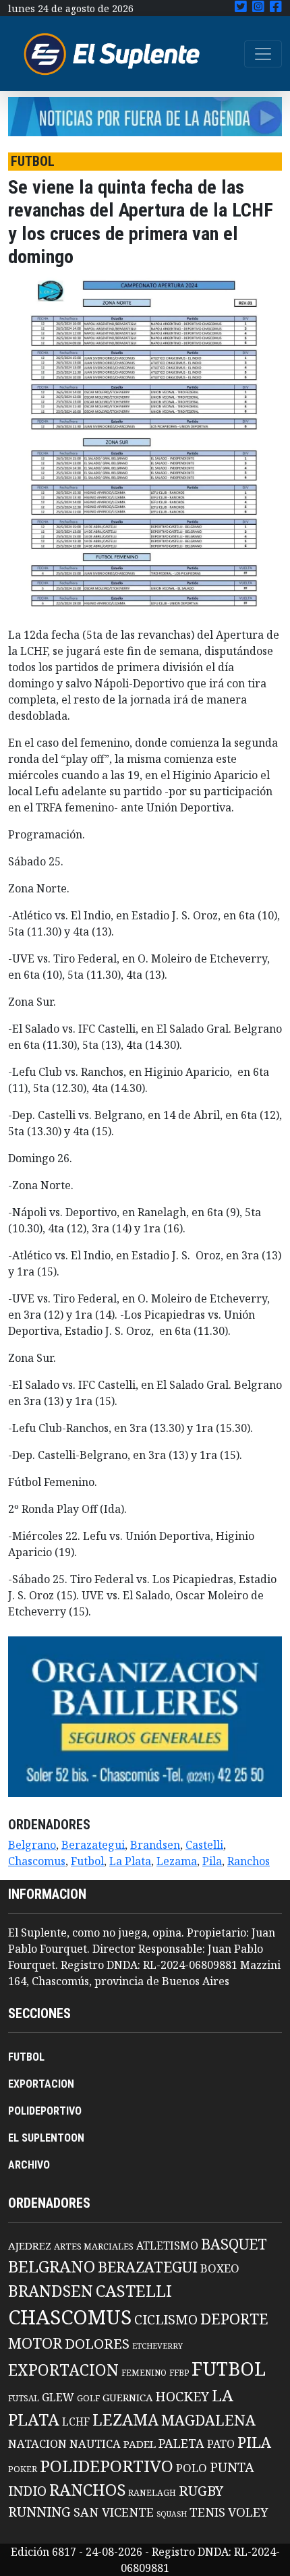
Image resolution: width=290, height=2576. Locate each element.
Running (39, 2512)
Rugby (201, 2490)
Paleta (181, 2443)
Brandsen (155, 1845)
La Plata (130, 1861)
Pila (212, 1861)
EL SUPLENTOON (46, 2138)
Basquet (234, 2244)
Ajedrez (30, 2245)
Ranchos (249, 1861)
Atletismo (167, 2245)
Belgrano (32, 1845)
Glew (58, 2397)
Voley (248, 2512)
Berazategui (93, 1845)
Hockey (182, 2396)
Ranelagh (152, 2493)
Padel (140, 2444)
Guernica (127, 2397)
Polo (192, 2468)
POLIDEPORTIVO (45, 2111)
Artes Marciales (94, 2246)
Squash (172, 2514)
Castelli (204, 1845)
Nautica (95, 2443)
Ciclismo (166, 2319)
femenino (144, 2372)
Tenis (207, 2512)
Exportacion (63, 2370)
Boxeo (220, 2268)
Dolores (97, 2344)
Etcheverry (157, 2346)
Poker (23, 2469)
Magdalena (208, 2420)
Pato (221, 2444)
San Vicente (114, 2512)
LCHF (76, 2422)
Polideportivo (107, 2466)
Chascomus (37, 1861)
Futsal (24, 2398)
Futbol (87, 1861)
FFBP (179, 2373)
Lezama (177, 1861)
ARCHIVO (29, 2165)
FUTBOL (26, 2057)
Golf (88, 2398)
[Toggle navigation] (263, 54)
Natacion (37, 2443)
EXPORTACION (41, 2084)
